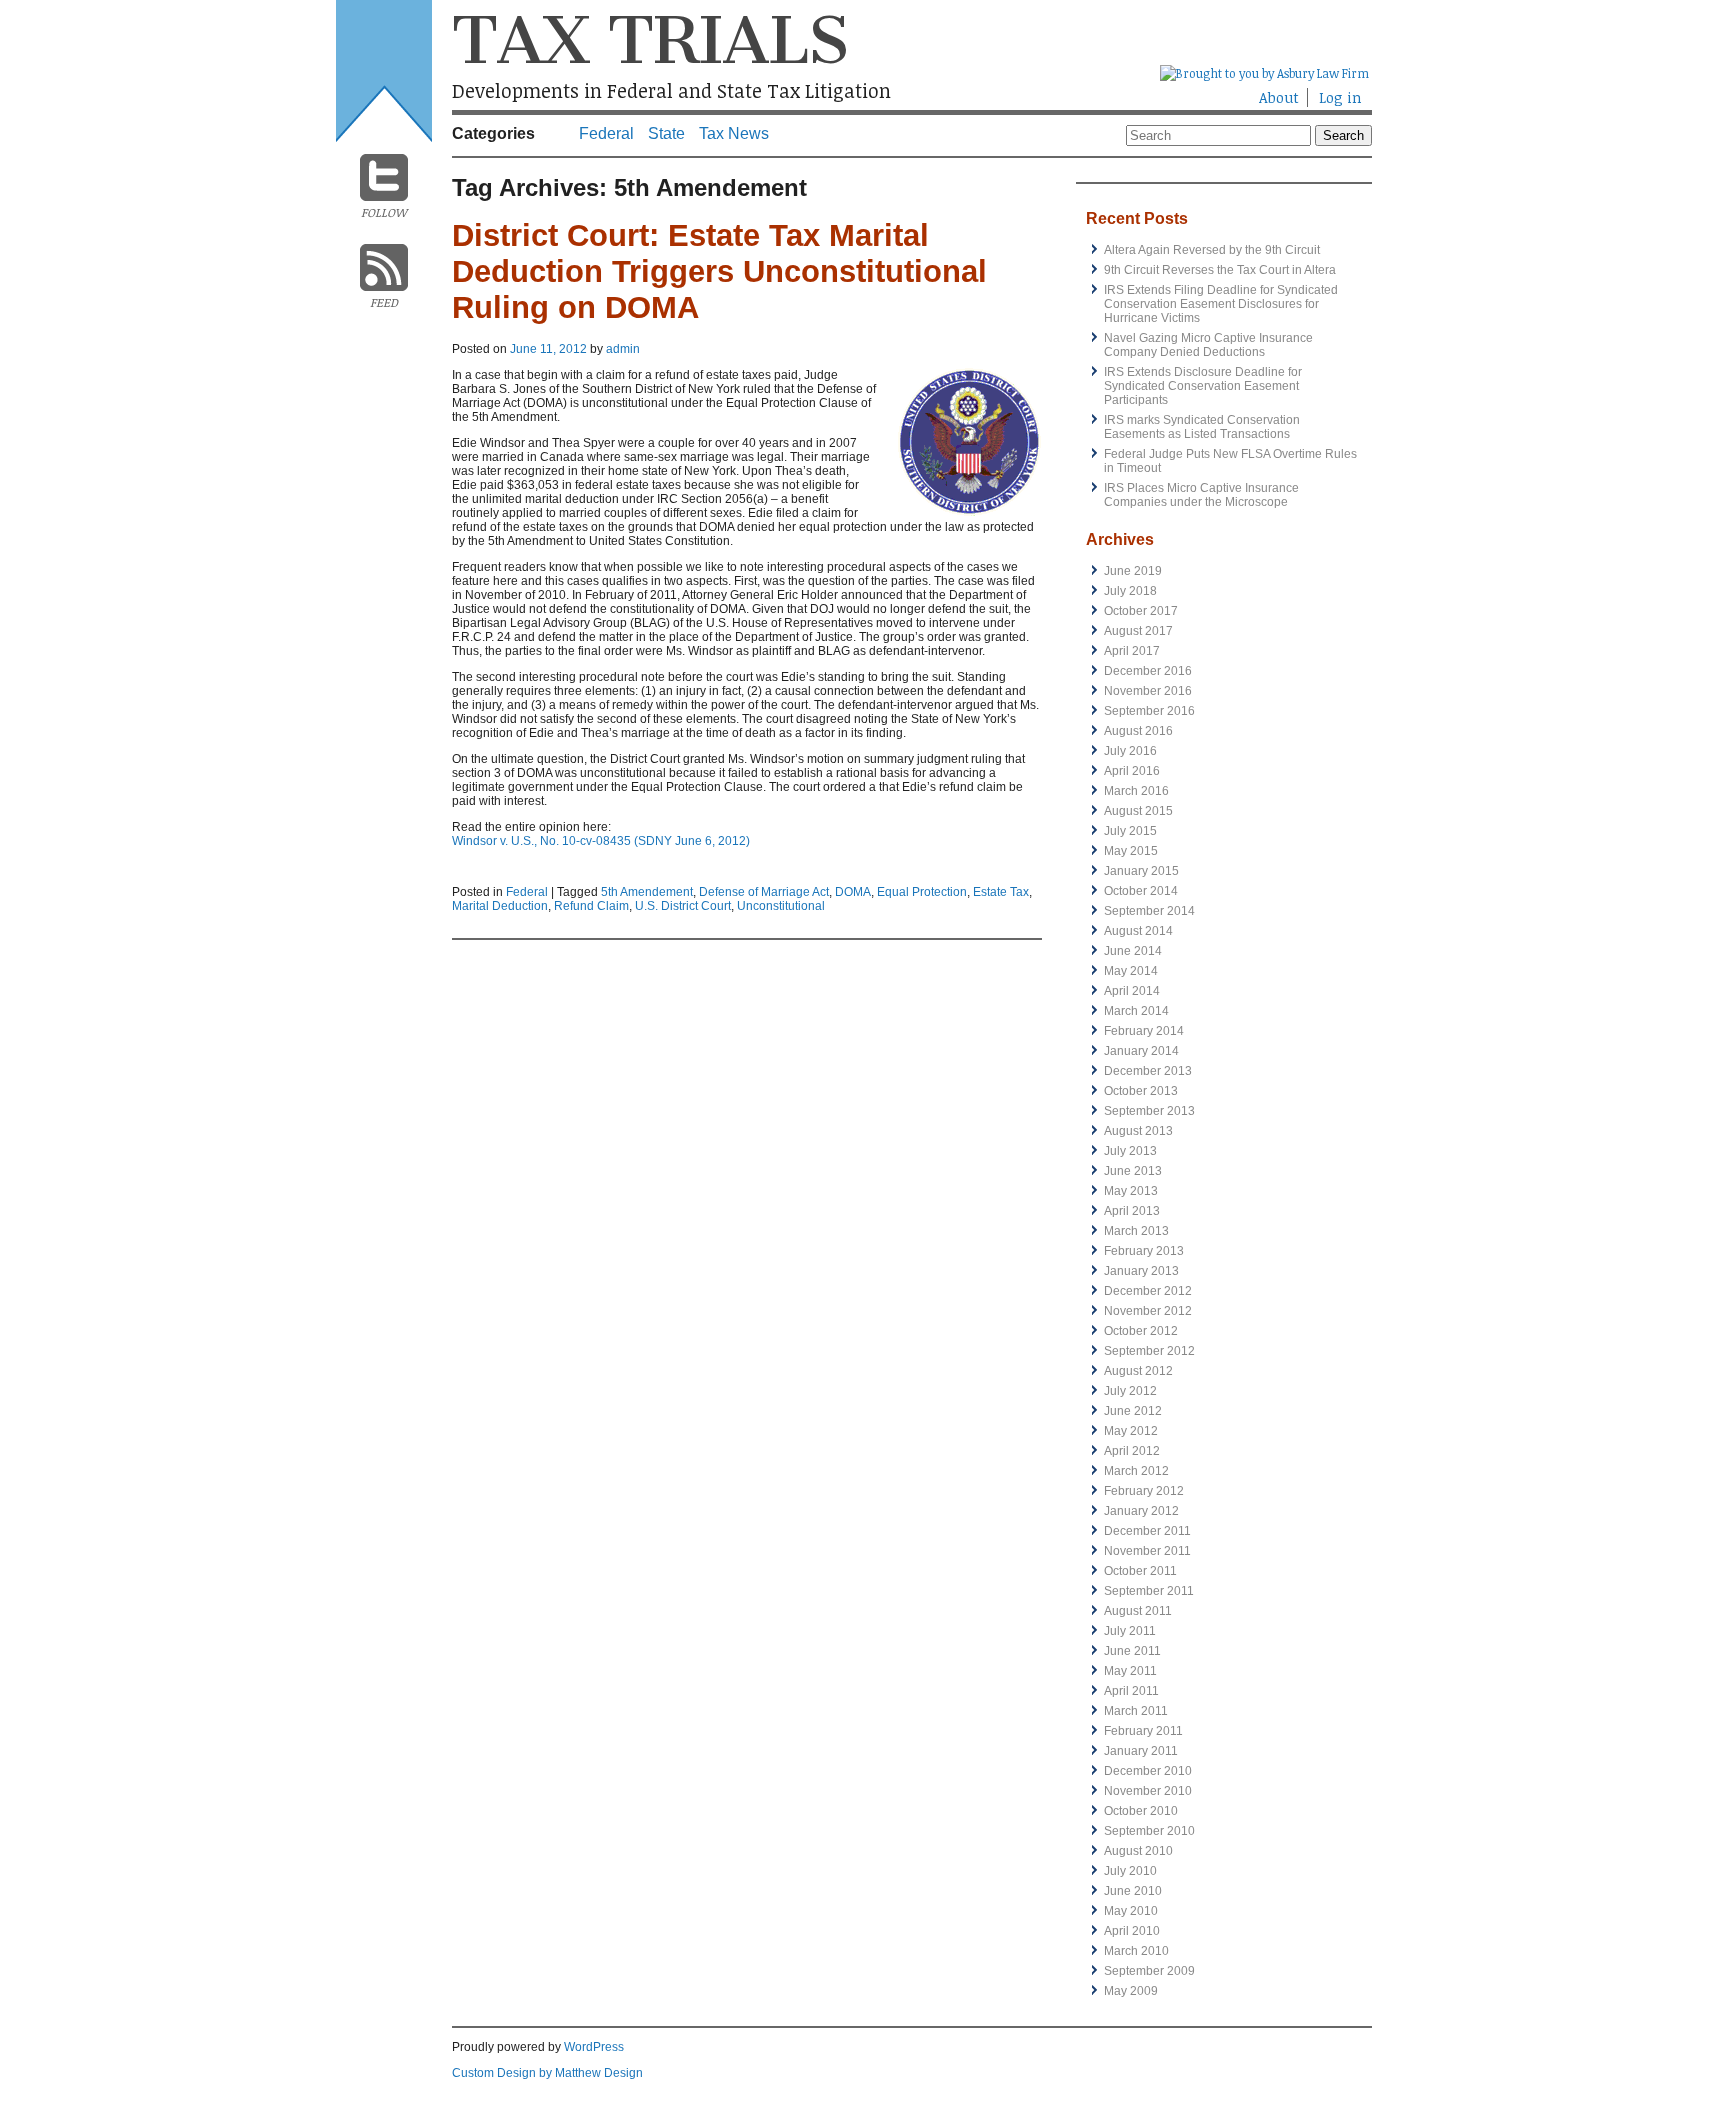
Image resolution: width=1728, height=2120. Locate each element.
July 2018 (1130, 591)
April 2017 (1132, 651)
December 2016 (1148, 671)
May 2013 (1131, 1191)
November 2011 (1147, 1551)
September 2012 (1149, 1351)
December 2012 (1148, 1291)
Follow (384, 212)
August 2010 (1138, 1851)
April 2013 (1132, 1211)
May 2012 (1131, 1431)
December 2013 (1148, 1071)
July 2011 (1130, 1631)
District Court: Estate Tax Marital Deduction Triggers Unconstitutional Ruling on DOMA (719, 271)
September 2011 (1149, 1591)
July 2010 (1130, 1871)
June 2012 (1133, 1411)
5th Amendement (647, 892)
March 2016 (1136, 791)
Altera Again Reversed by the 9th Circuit (1212, 250)
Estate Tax (1001, 892)
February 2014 (1144, 1031)
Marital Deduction (500, 906)
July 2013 (1130, 1151)
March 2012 (1136, 1471)
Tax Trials (650, 40)
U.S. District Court (683, 906)
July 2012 (1130, 1391)
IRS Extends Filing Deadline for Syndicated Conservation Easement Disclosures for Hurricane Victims (1221, 304)
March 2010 (1136, 1951)
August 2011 (1138, 1611)
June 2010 (1133, 1891)
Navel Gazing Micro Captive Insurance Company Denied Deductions (1208, 345)
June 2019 (1133, 571)
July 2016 (1130, 751)
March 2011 (1136, 1711)
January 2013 (1141, 1271)
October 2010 (1141, 1811)
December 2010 (1148, 1771)
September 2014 (1149, 911)
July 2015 (1130, 831)
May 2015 (1131, 851)
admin (623, 349)
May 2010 (1131, 1911)
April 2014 (1132, 991)
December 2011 (1147, 1531)
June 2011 (1132, 1651)
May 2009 (1131, 1991)
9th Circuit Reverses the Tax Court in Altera (1220, 270)
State (666, 133)
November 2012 (1148, 1311)
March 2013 (1136, 1231)
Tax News (734, 133)
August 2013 (1138, 1131)
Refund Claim (591, 906)
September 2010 (1149, 1831)
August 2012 (1138, 1371)
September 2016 (1149, 711)
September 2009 (1149, 1971)
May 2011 (1130, 1671)
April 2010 (1132, 1931)
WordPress (594, 2047)
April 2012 (1132, 1451)
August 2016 (1138, 731)
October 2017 (1141, 611)
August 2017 (1138, 631)
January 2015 (1141, 871)
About (1279, 97)
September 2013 (1149, 1111)
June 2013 (1133, 1171)
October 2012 (1141, 1331)
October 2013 (1141, 1091)
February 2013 (1144, 1251)
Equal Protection (922, 892)
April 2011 (1131, 1691)
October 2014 (1141, 891)
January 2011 (1141, 1751)
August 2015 (1138, 811)
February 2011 (1143, 1731)
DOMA (853, 892)
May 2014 (1131, 971)
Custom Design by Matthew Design (547, 2073)
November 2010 (1148, 1791)
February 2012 (1144, 1491)
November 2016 (1148, 691)
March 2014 (1136, 1011)
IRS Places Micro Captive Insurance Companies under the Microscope (1201, 495)
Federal (606, 133)
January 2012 (1141, 1511)
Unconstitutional (781, 906)
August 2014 (1138, 931)
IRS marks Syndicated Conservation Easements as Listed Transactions (1202, 427)
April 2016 (1132, 771)
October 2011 (1140, 1571)
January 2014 (1141, 1051)
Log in (1340, 97)
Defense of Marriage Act (764, 892)
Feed (384, 302)
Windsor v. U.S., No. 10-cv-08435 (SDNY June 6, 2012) (601, 841)
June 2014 (1133, 951)
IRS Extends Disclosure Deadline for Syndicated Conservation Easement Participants (1203, 386)
